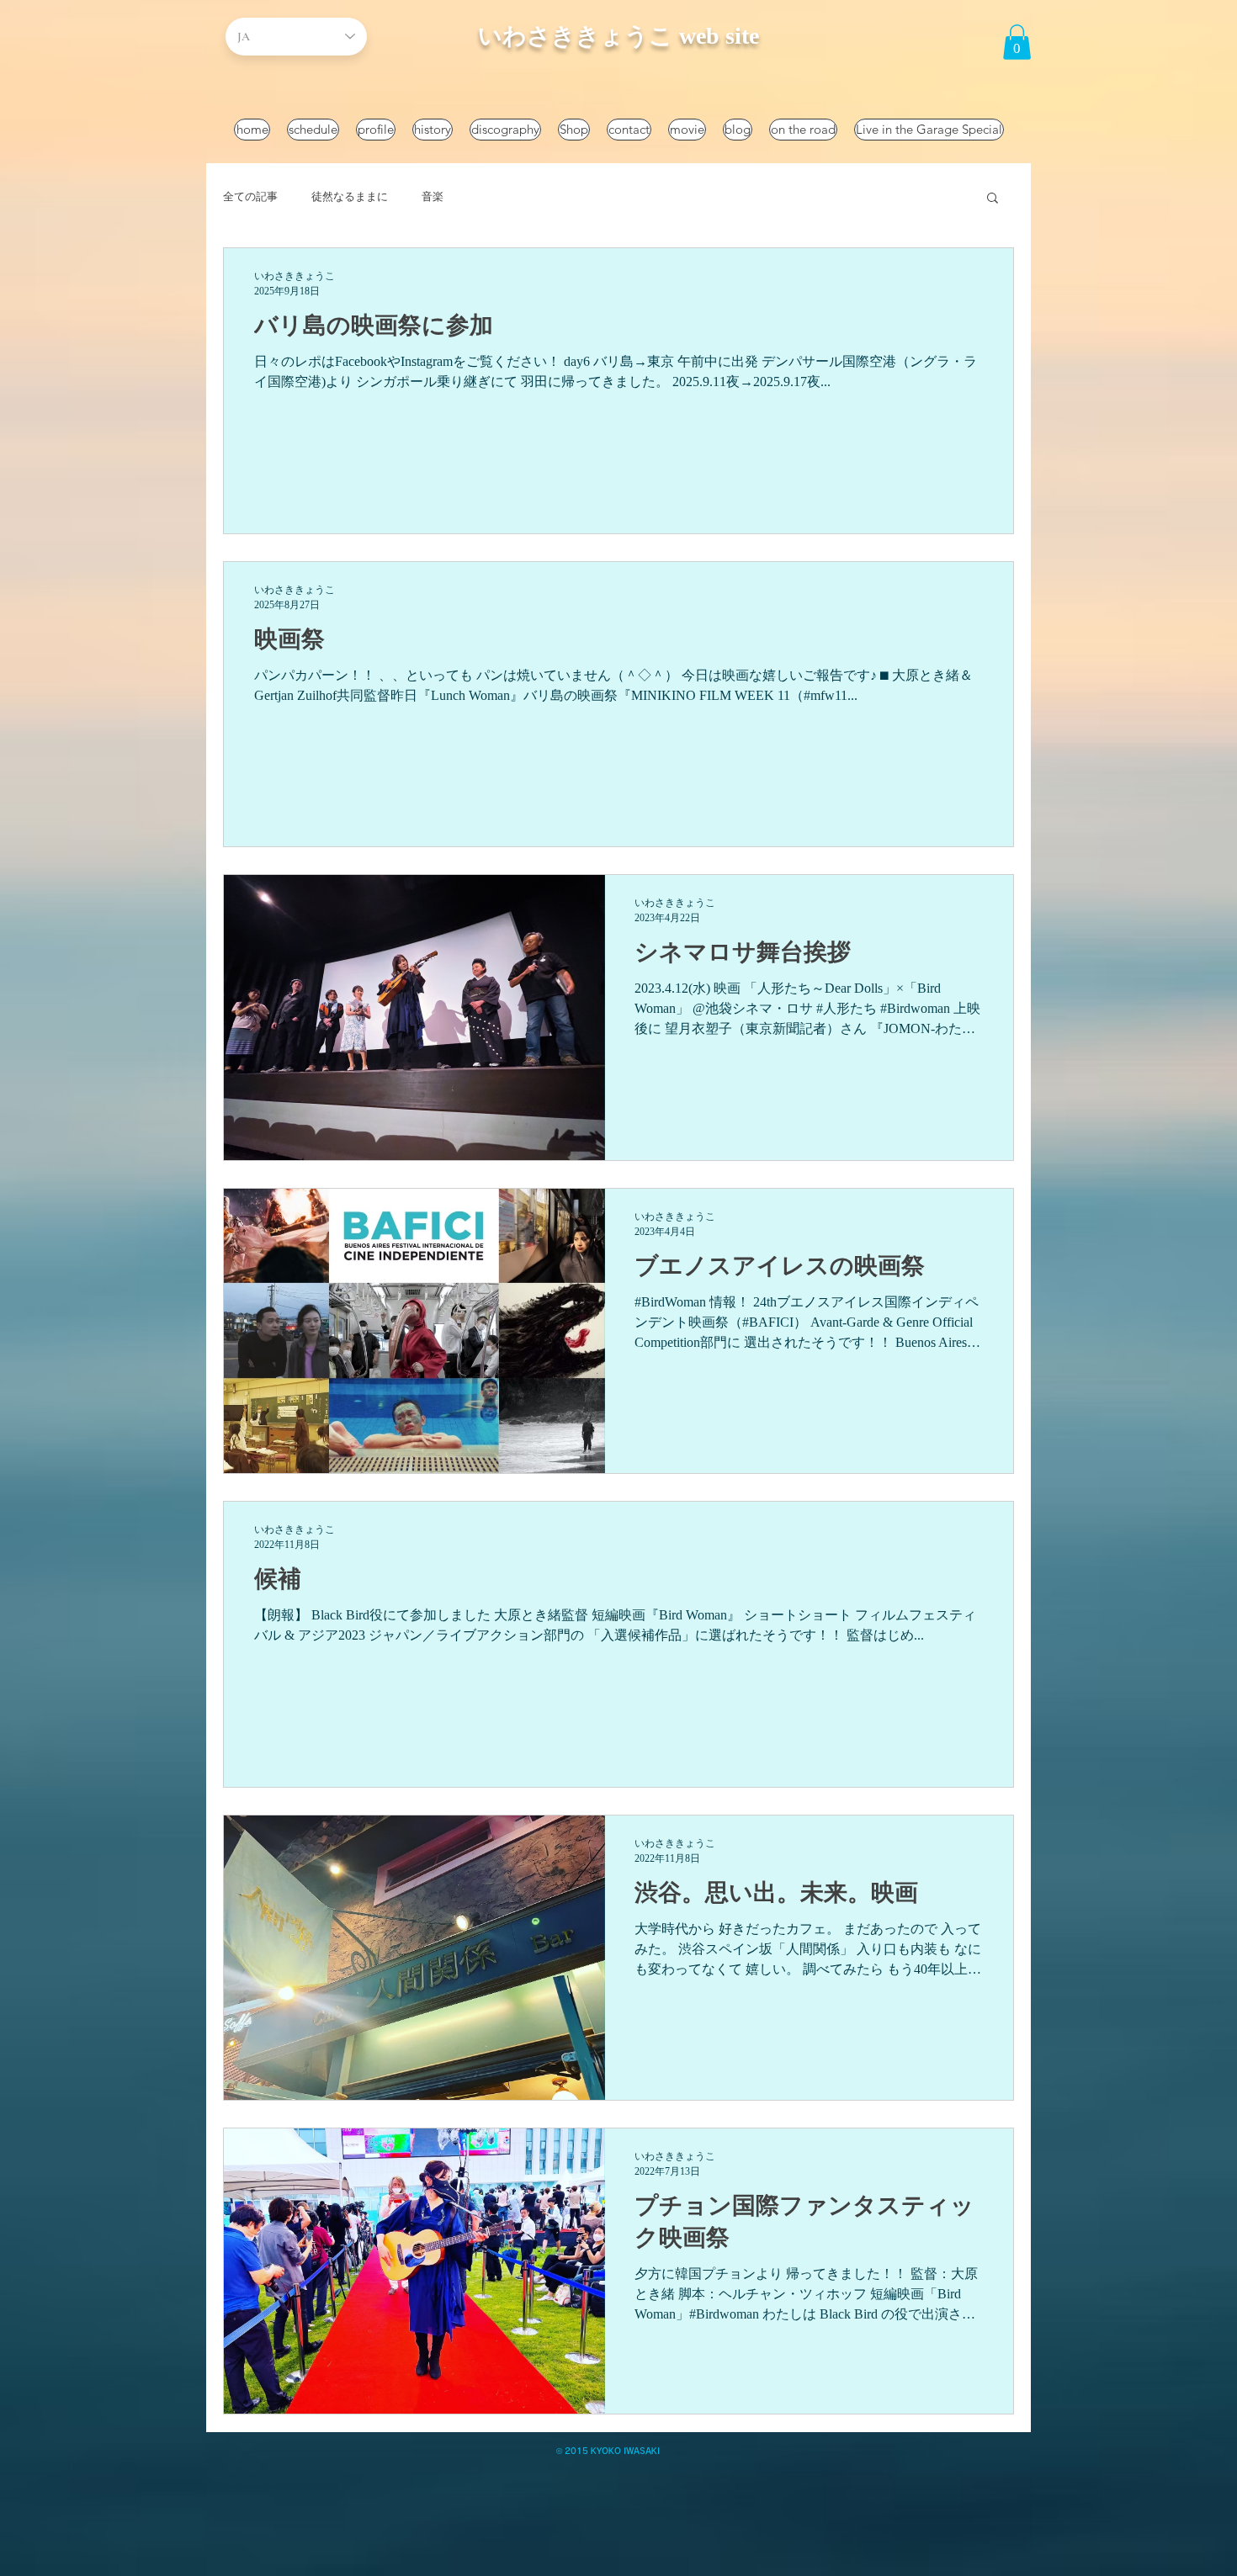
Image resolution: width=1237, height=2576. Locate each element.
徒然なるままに (350, 196)
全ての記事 (250, 196)
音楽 (433, 196)
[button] (1017, 42)
